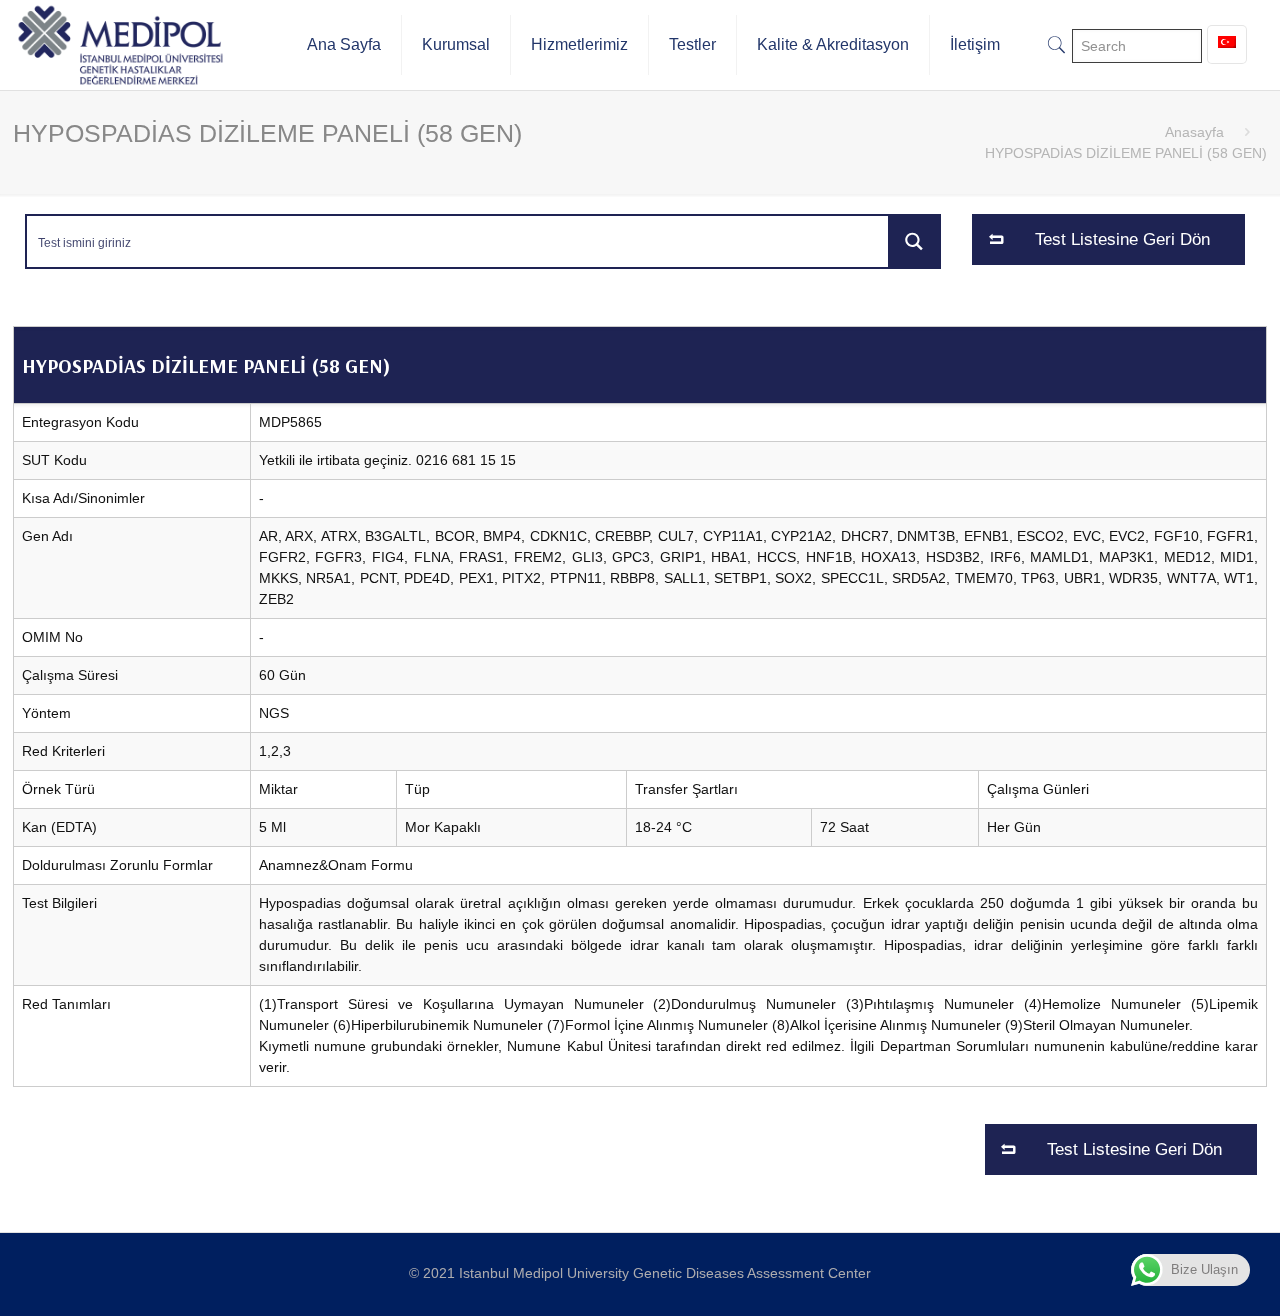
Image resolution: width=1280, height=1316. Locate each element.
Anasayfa (1194, 132)
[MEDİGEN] (120, 45)
